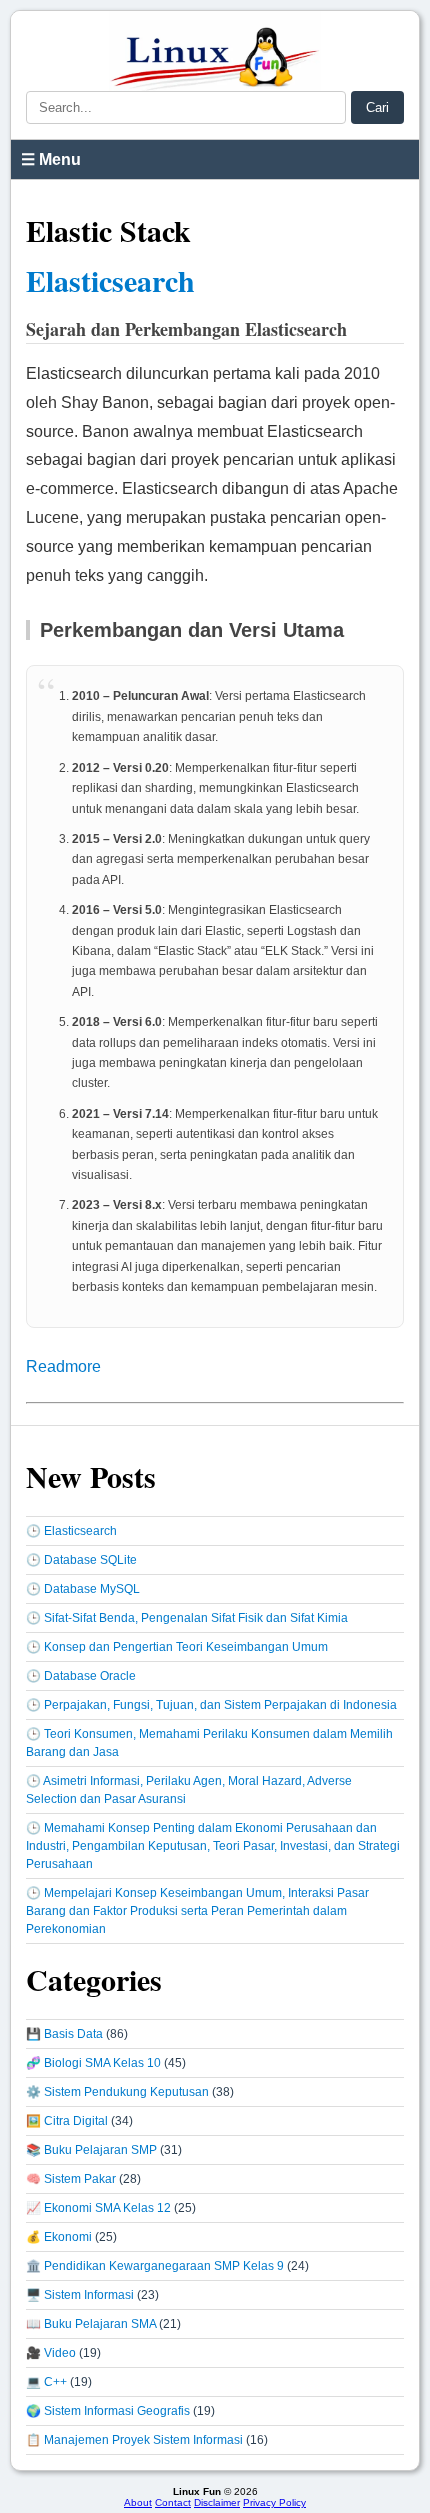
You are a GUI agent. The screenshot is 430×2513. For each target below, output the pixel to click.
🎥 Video (51, 2353)
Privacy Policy (274, 2502)
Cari (377, 107)
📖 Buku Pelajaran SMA (91, 2324)
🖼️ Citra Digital (67, 2121)
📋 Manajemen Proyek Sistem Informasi (134, 2440)
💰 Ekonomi (59, 2237)
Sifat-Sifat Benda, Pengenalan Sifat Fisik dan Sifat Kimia (196, 1618)
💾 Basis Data (64, 2034)
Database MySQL (92, 1589)
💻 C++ (46, 2382)
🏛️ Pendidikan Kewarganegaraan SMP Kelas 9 (155, 2266)
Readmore (63, 1366)
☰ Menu (51, 159)
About (138, 2502)
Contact (173, 2502)
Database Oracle (90, 1676)
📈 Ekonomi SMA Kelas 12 (98, 2208)
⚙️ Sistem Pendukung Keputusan (117, 2092)
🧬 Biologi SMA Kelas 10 (93, 2063)
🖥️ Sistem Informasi (80, 2295)
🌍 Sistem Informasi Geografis (108, 2411)
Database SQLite (90, 1560)
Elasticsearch (110, 280)
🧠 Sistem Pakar (71, 2179)
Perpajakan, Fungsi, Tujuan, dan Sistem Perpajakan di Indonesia (220, 1705)
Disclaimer (217, 2502)
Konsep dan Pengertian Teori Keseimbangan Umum (186, 1647)
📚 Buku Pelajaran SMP (91, 2150)
